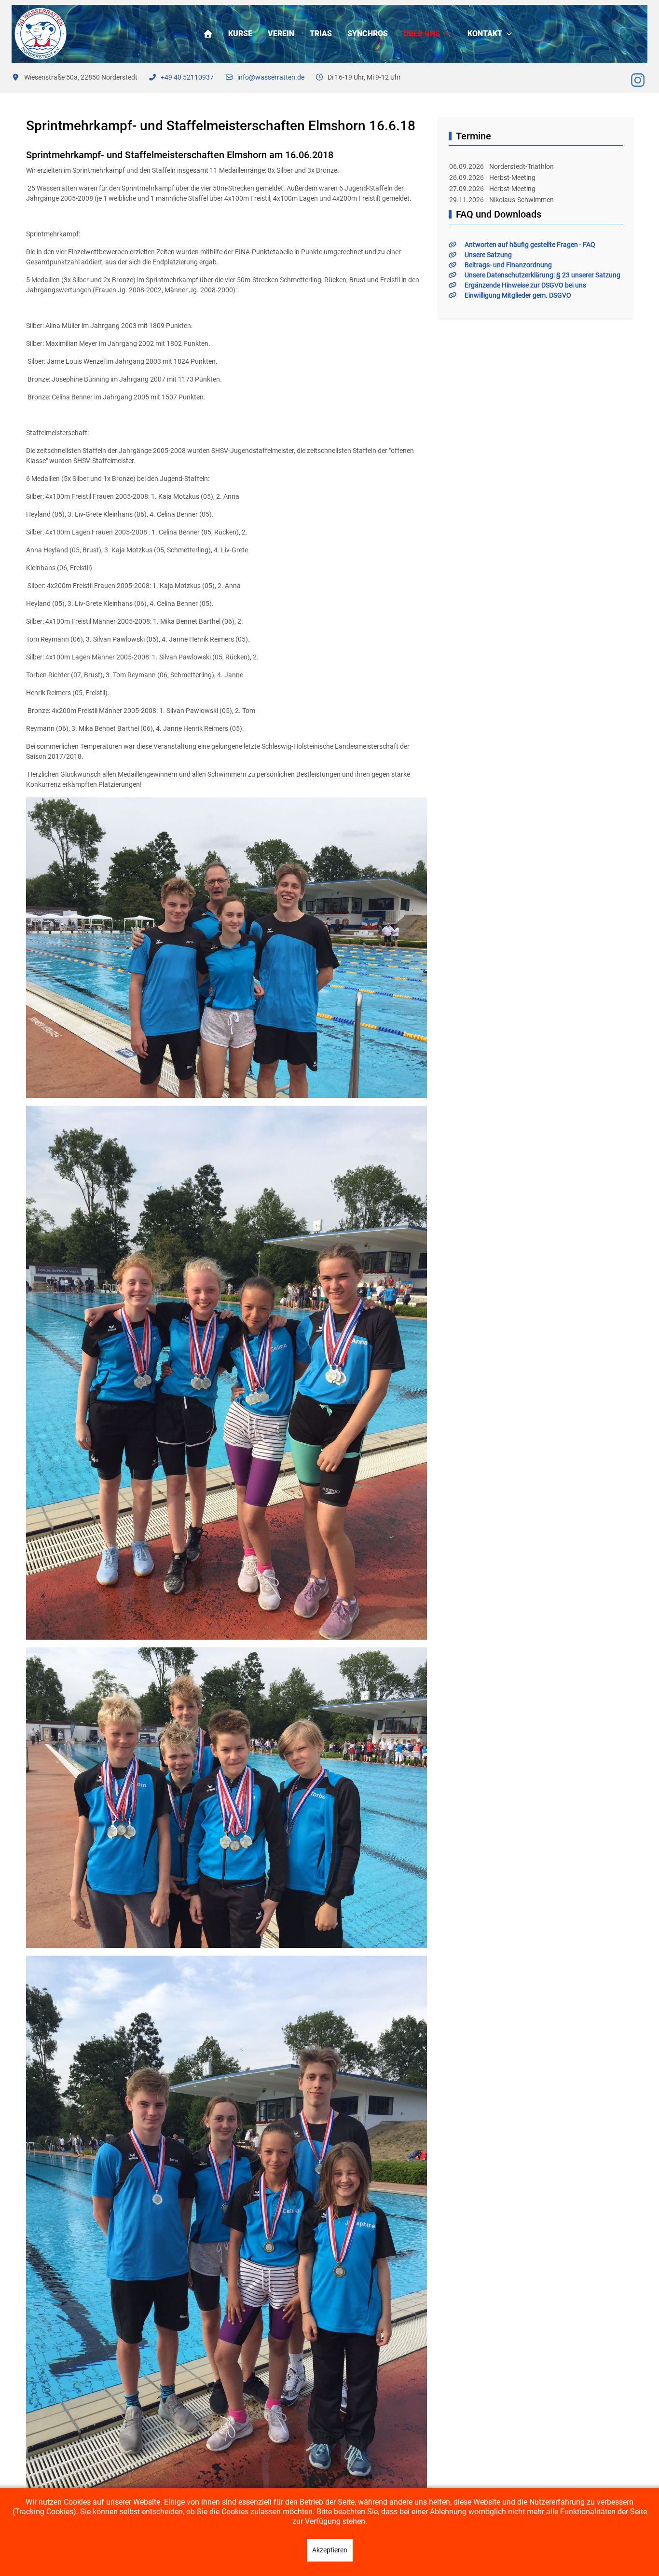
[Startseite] (208, 34)
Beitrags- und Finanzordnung (508, 265)
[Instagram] (638, 81)
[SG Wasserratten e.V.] (41, 34)
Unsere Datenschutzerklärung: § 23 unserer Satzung (542, 275)
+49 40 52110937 (187, 77)
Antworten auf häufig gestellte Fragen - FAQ (530, 245)
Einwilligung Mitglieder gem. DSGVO (518, 295)
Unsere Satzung (488, 255)
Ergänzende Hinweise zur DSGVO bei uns (525, 285)
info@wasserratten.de (271, 77)
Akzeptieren (330, 2550)
